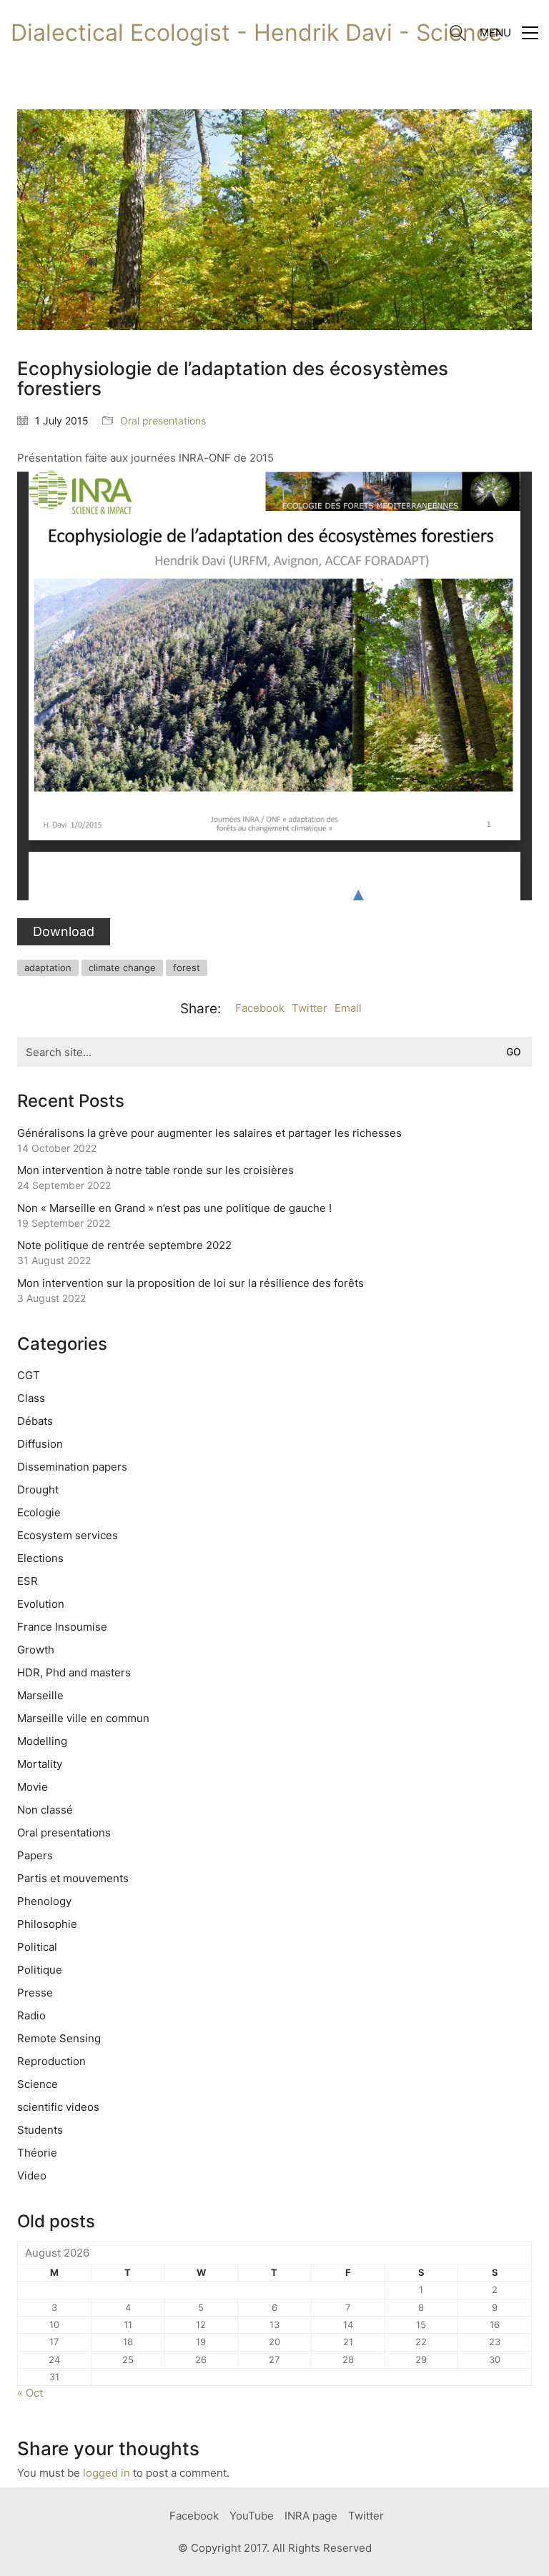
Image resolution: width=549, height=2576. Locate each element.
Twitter (310, 1008)
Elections (40, 1558)
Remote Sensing (59, 2038)
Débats (35, 1421)
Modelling (42, 1741)
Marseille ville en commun (83, 1718)
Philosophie (47, 1924)
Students (40, 2130)
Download (64, 931)
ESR (28, 1581)
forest (187, 968)
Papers (35, 1855)
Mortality (40, 1764)
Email (348, 1008)
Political (37, 1947)
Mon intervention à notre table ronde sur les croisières (155, 1170)
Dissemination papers (72, 1467)
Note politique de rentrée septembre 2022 (124, 1245)
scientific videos (58, 2107)
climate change (122, 968)
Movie (33, 1787)
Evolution (41, 1604)
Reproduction (51, 2061)
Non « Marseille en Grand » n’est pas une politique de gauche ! (174, 1208)
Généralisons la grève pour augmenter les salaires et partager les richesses (209, 1133)
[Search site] (457, 35)
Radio (31, 2015)
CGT (29, 1375)
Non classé (45, 1810)
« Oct (30, 2393)
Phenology (44, 1901)
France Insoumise (62, 1627)
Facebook (260, 1008)
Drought (38, 1490)
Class (31, 1398)
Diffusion (40, 1444)
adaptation (48, 968)
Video (32, 2175)
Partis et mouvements (73, 1878)
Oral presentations (163, 421)
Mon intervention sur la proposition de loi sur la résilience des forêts (191, 1283)
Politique (40, 1970)
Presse (35, 1993)
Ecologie (39, 1512)
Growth (36, 1650)
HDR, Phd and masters (74, 1672)
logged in (107, 2473)
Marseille (40, 1695)
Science (38, 2084)
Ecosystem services (68, 1535)
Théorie (37, 2153)
